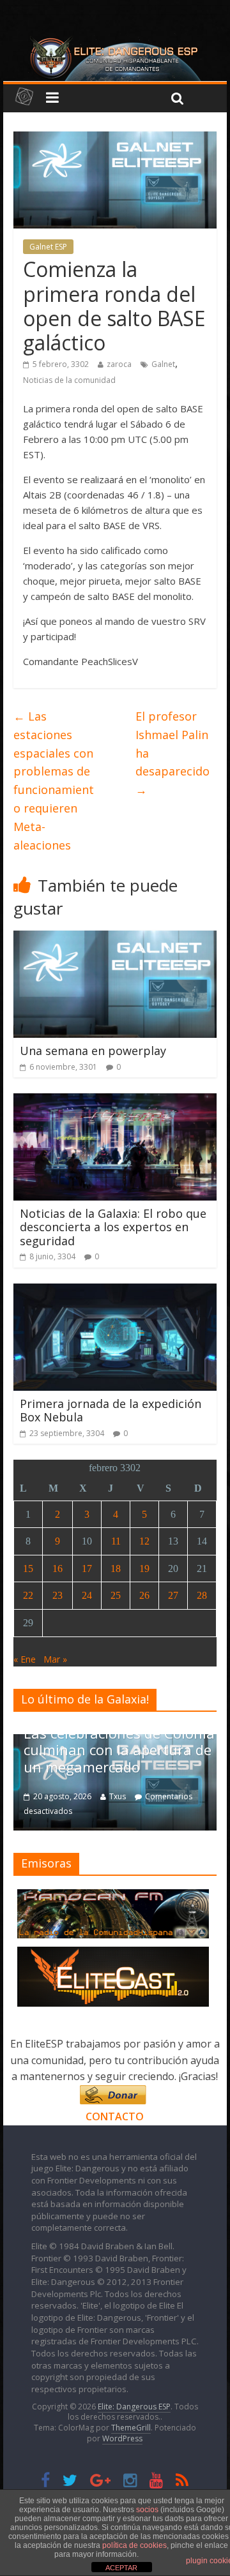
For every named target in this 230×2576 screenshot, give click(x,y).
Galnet (163, 364)
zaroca (119, 364)
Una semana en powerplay (93, 1051)
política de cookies (134, 2545)
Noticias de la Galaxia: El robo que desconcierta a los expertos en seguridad (113, 1227)
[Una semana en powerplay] (115, 938)
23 (57, 1595)
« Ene (25, 1659)
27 (173, 1595)
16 (57, 1569)
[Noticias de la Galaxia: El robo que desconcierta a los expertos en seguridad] (115, 1101)
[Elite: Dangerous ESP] (115, 41)
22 (28, 1595)
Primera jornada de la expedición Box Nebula (111, 1411)
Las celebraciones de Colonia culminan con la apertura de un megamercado (119, 1750)
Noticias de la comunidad (69, 380)
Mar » (55, 1659)
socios (147, 2510)
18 (116, 1569)
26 (144, 1595)
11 (116, 1541)
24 (87, 1595)
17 (87, 1569)
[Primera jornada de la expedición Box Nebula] (115, 1291)
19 (144, 1569)
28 (202, 1595)
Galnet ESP (48, 247)
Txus (118, 1796)
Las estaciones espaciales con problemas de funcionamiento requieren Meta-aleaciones (54, 781)
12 (144, 1541)
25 (116, 1595)
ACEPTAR (121, 2568)
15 (28, 1569)
